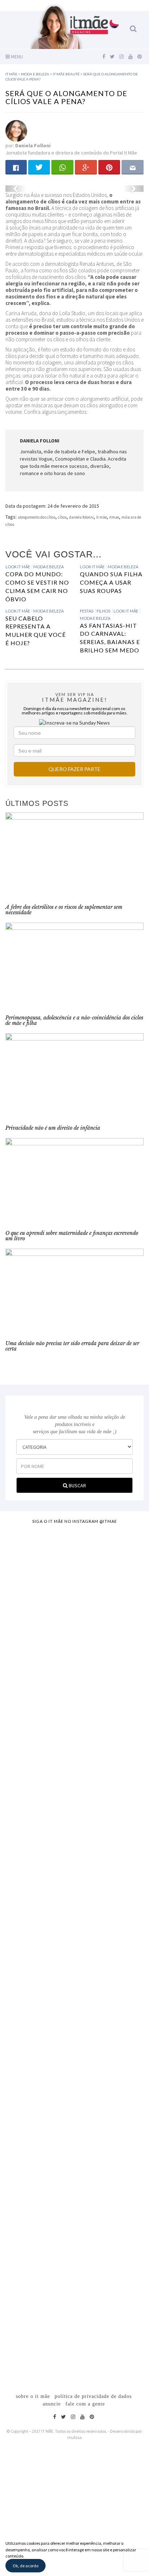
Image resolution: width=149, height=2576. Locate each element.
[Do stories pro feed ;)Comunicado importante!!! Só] (74, 1550)
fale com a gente (85, 2404)
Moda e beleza (48, 567)
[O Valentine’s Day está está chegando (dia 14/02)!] (74, 2301)
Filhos (103, 611)
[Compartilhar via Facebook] (16, 167)
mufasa (74, 2437)
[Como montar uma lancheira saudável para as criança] (74, 1627)
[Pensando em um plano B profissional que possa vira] (74, 2044)
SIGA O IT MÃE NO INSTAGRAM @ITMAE (74, 1521)
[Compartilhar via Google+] (86, 167)
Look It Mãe (18, 567)
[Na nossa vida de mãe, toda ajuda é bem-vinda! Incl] (74, 1724)
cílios (62, 517)
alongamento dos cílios (37, 517)
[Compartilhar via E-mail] (133, 167)
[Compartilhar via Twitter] (39, 167)
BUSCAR (77, 1485)
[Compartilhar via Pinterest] (109, 167)
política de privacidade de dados (93, 2396)
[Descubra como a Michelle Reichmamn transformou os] (74, 1946)
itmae (114, 517)
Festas (87, 611)
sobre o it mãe (33, 2396)
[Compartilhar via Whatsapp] (62, 167)
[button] (16, 189)
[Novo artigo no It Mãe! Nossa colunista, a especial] (74, 1833)
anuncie (52, 2404)
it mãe (101, 517)
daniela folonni (81, 517)
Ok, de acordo (25, 2566)
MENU (16, 57)
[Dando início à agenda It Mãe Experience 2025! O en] (74, 2171)
